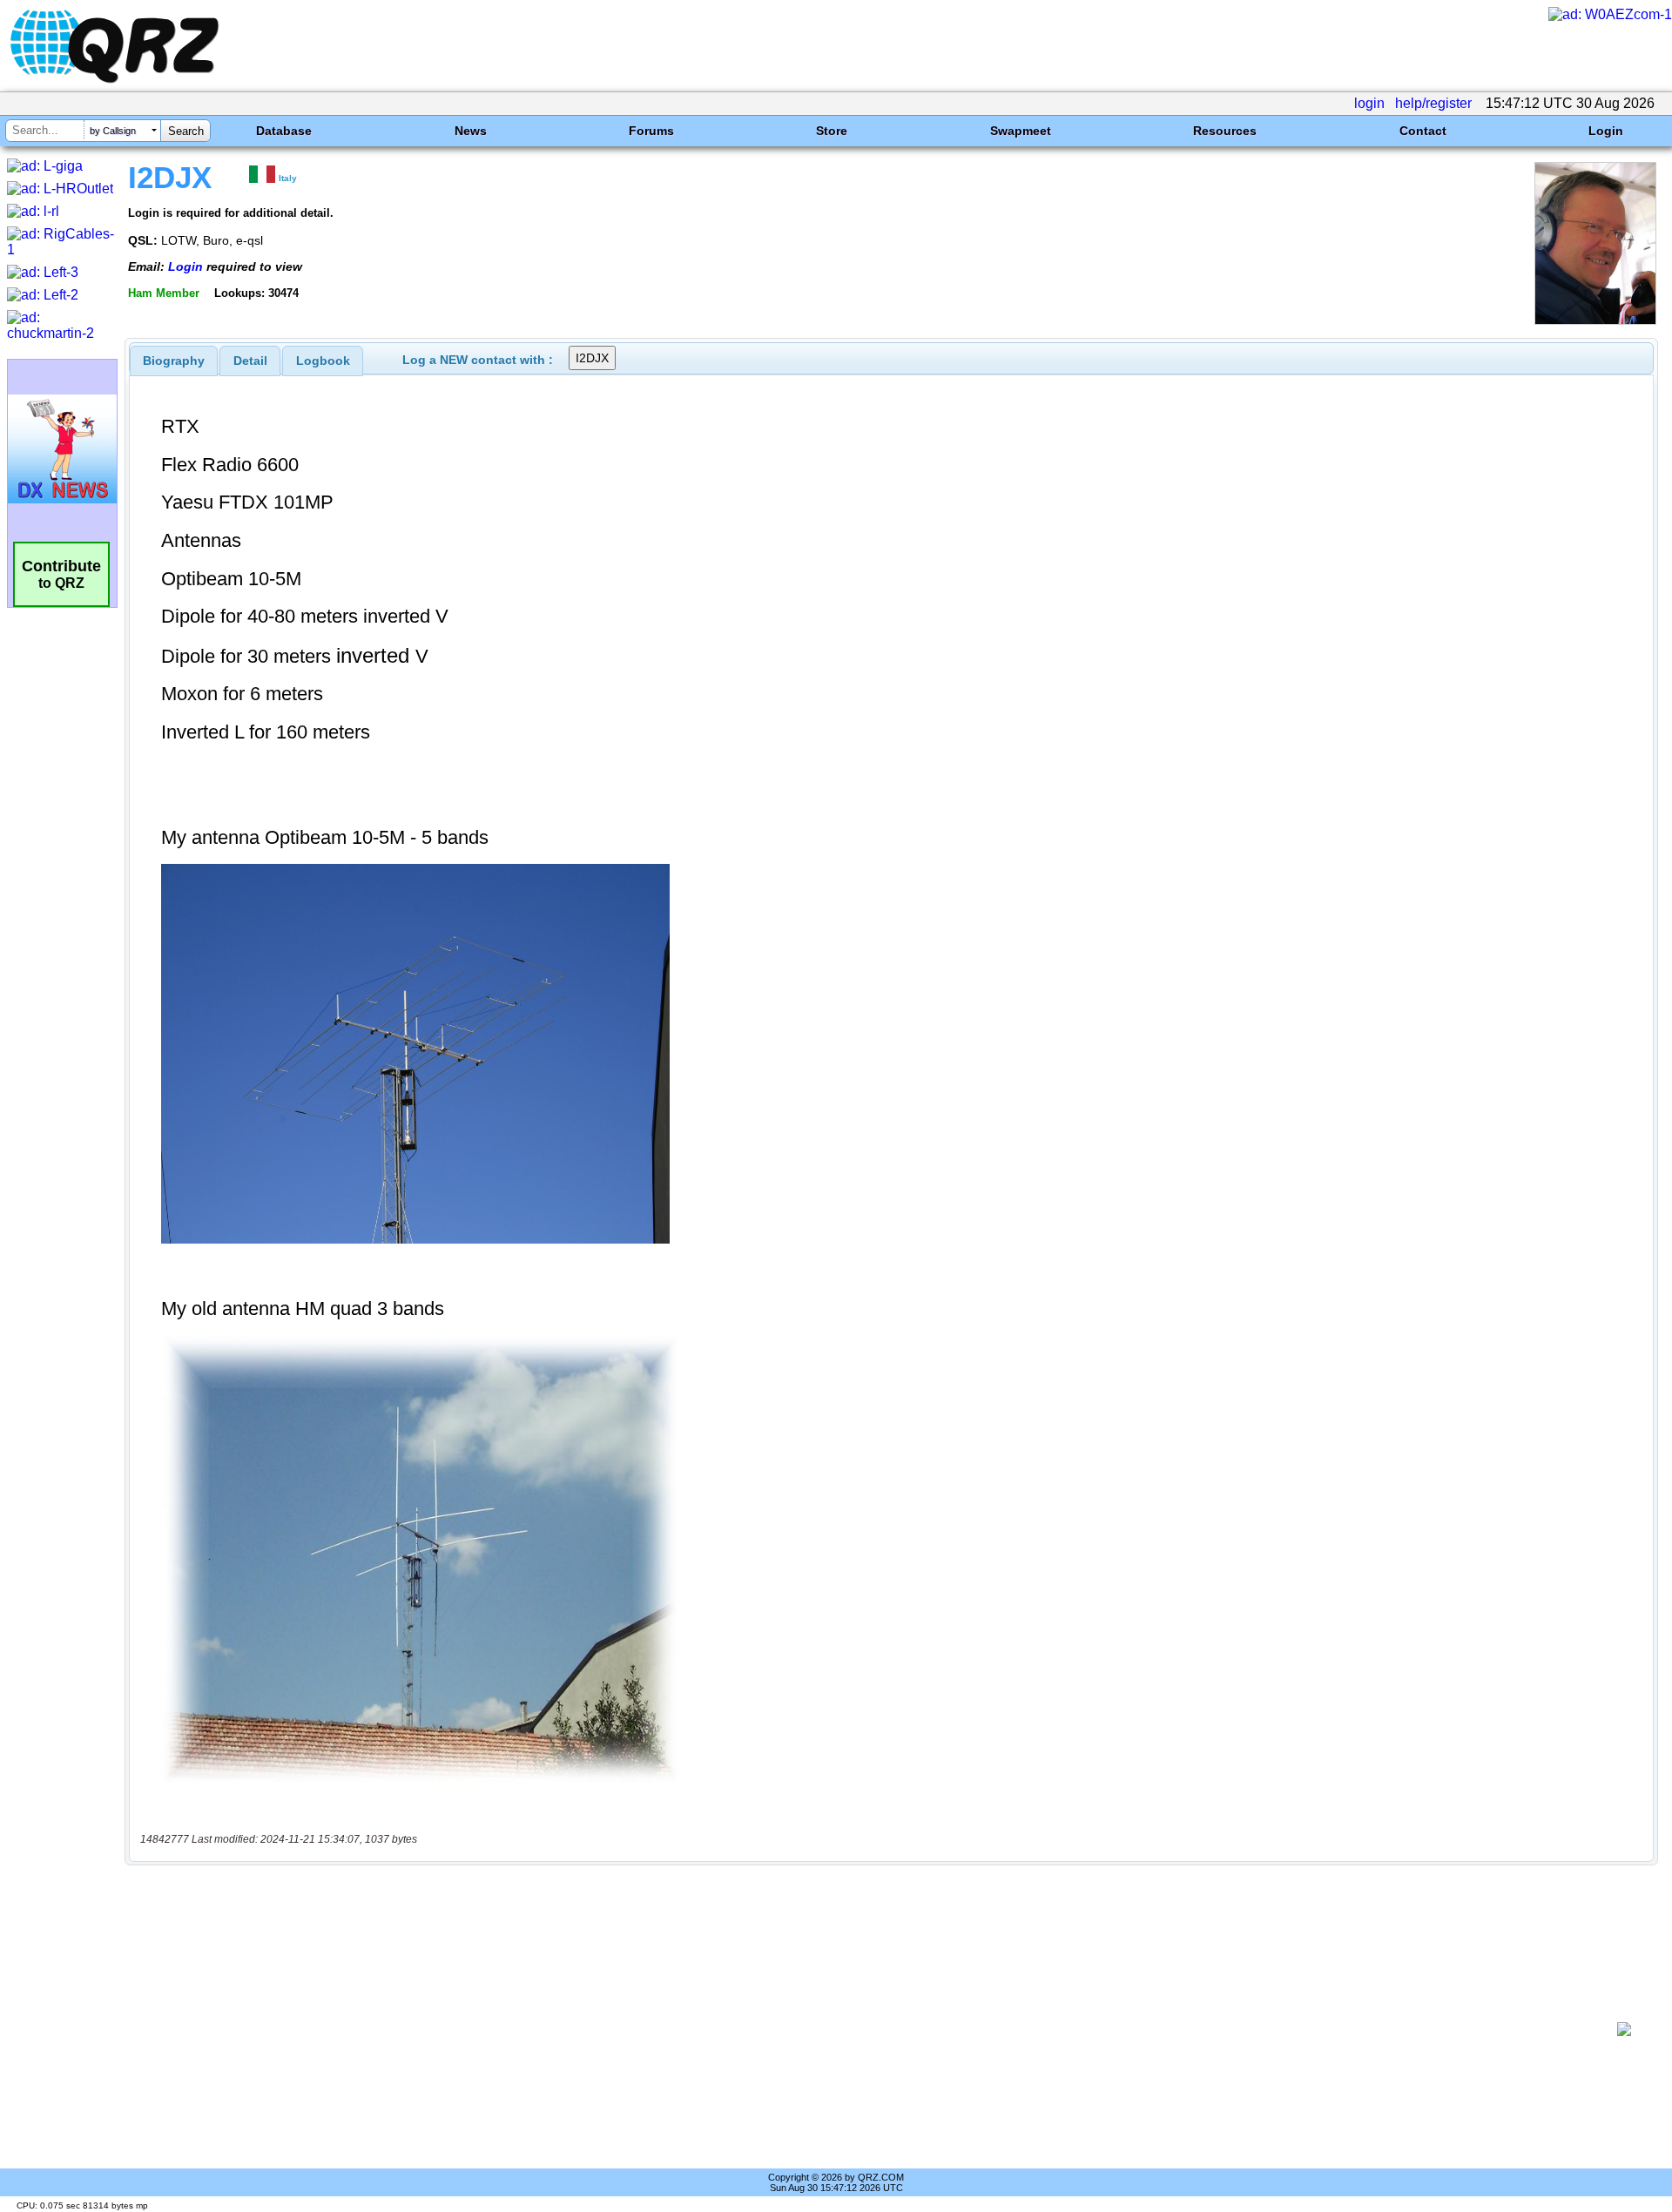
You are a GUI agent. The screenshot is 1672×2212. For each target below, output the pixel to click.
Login (1606, 131)
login (1369, 103)
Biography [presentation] (174, 361)
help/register (1433, 103)
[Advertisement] (871, 2029)
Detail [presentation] (250, 361)
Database (284, 131)
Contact (1423, 131)
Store (832, 131)
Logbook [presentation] (323, 361)
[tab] (174, 361)
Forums (651, 131)
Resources (1225, 131)
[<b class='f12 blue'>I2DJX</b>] (1595, 320)
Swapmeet (1021, 131)
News (471, 131)
